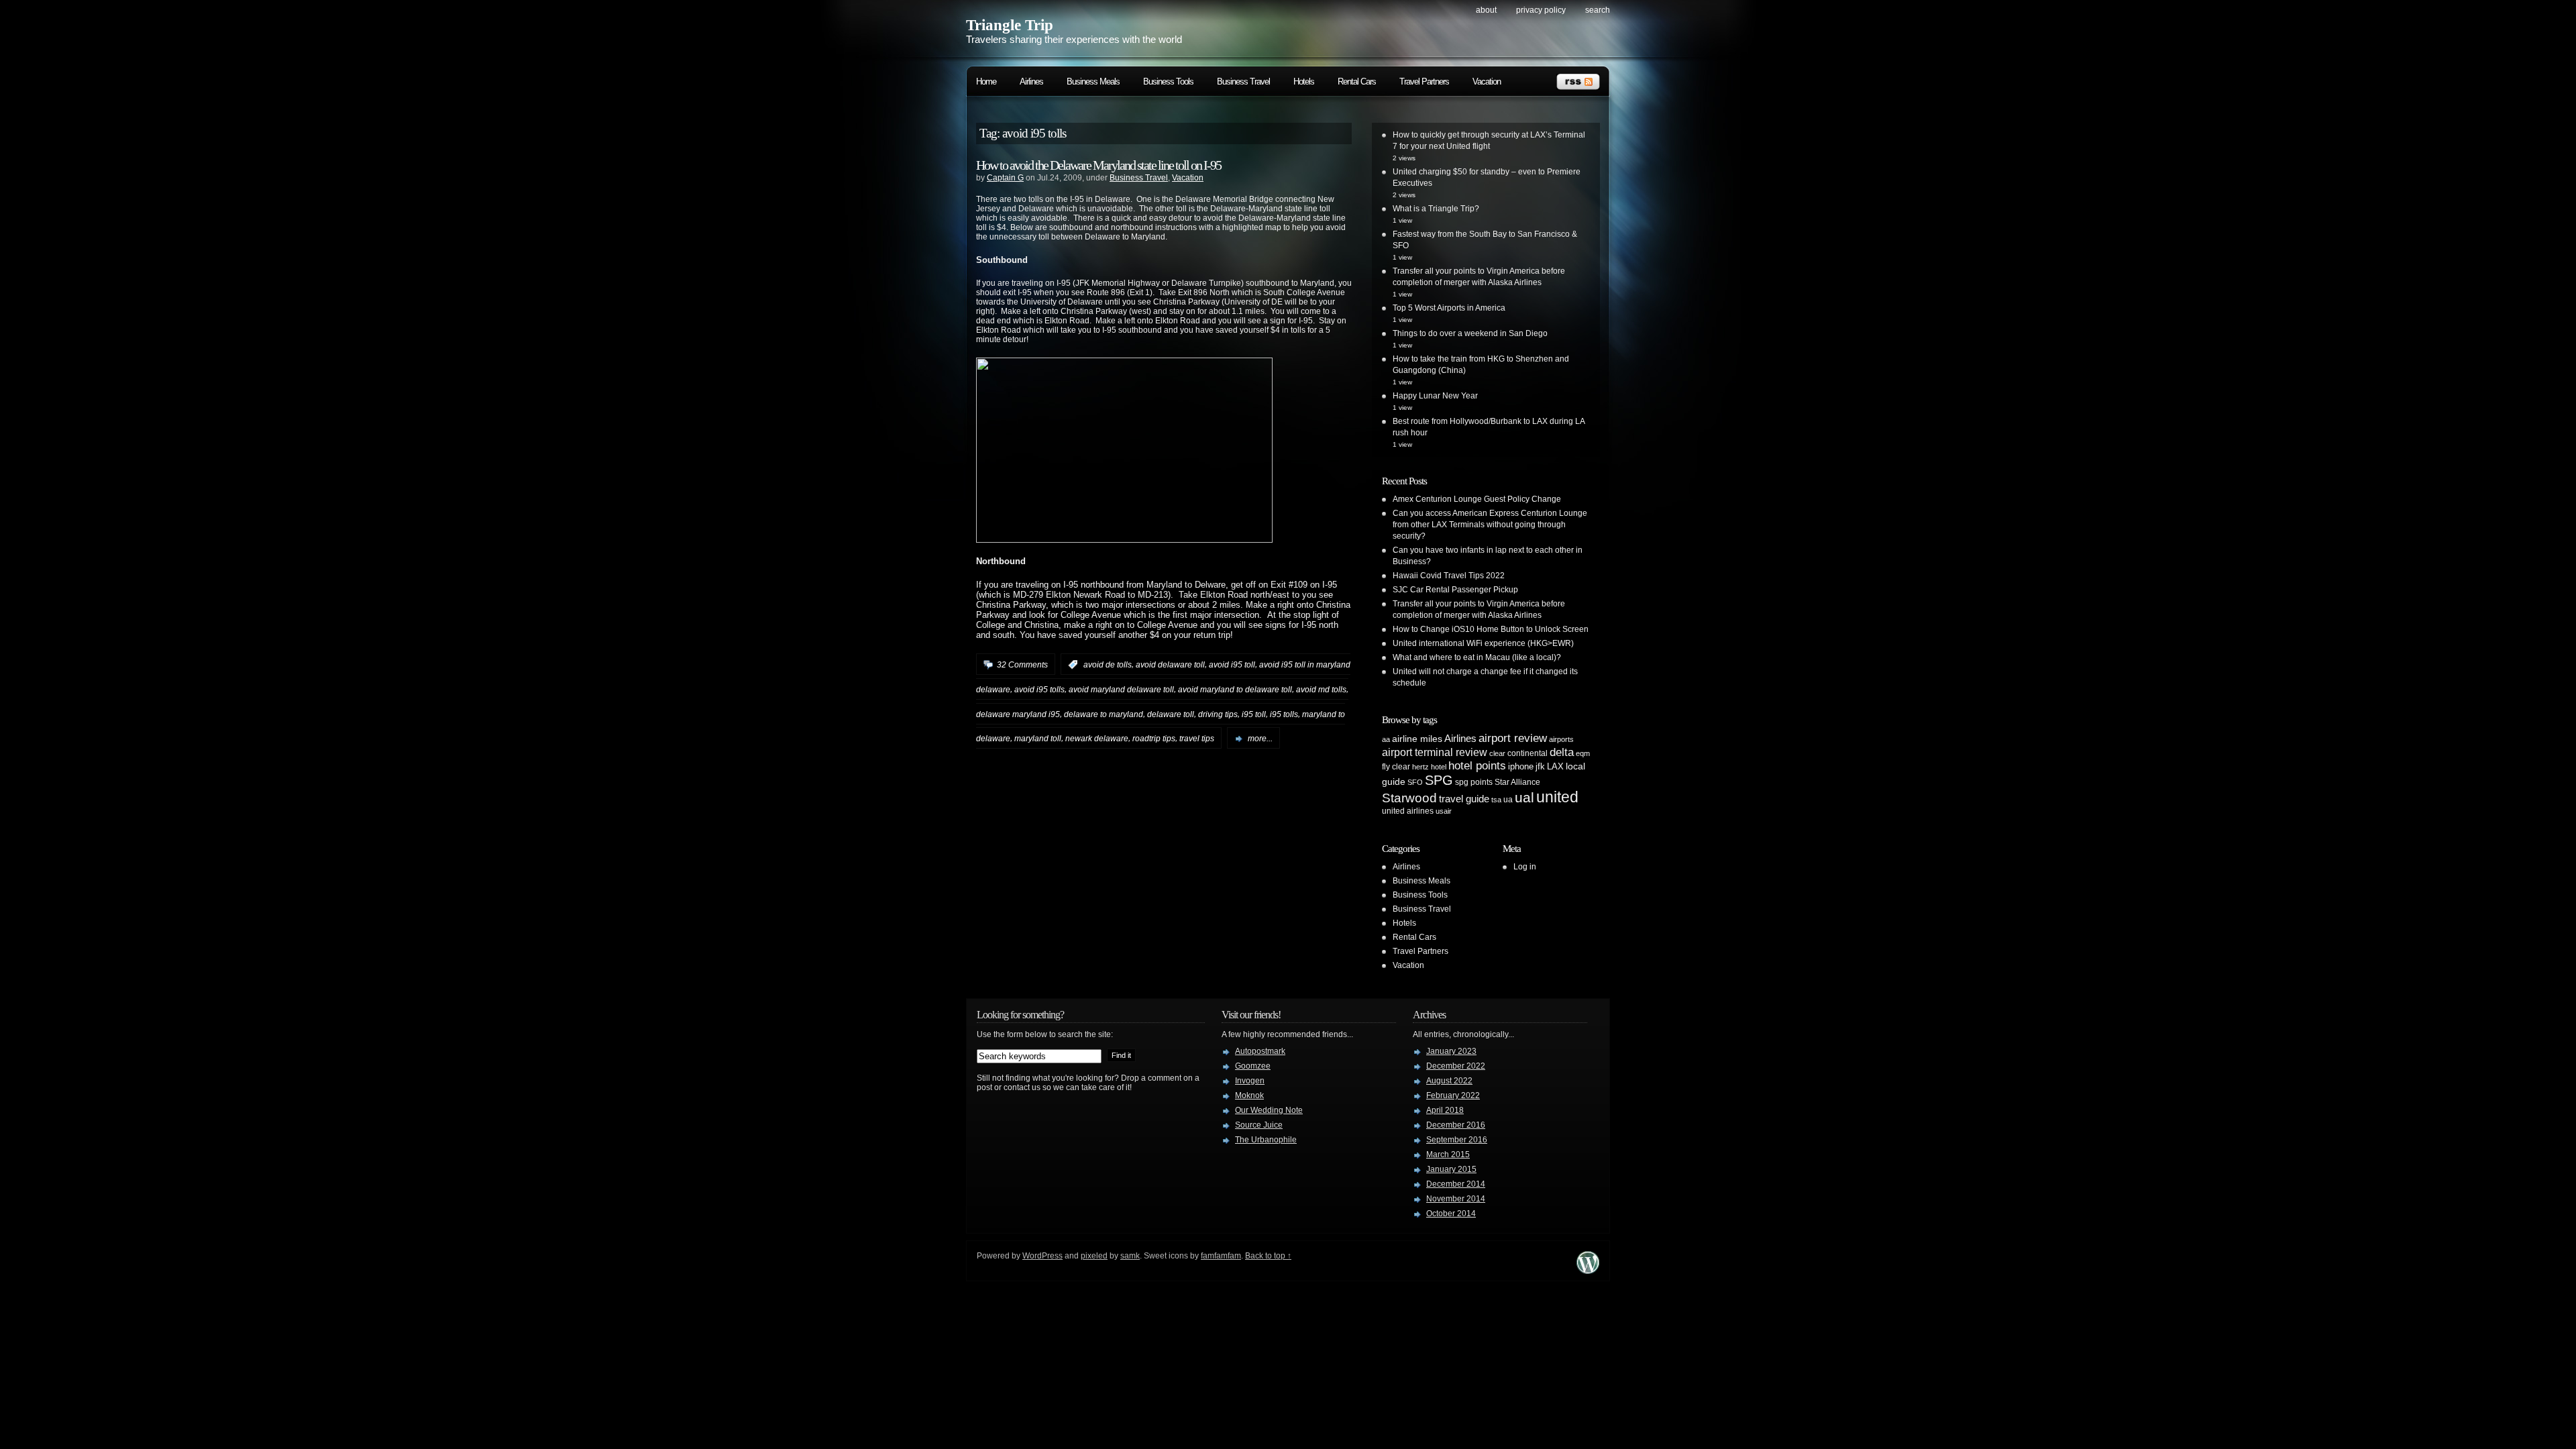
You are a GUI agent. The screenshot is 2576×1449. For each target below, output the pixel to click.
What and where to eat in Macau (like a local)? (1477, 657)
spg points (1474, 782)
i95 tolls (1284, 714)
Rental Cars (1357, 82)
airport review (1513, 738)
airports (1561, 739)
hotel (1439, 767)
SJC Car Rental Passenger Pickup (1455, 590)
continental (1527, 753)
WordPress (1042, 1256)
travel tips (1197, 739)
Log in (1525, 867)
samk (1130, 1256)
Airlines (1031, 82)
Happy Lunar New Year (1435, 396)
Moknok (1249, 1095)
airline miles (1417, 739)
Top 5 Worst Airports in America (1449, 308)
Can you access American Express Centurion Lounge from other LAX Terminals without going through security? (1490, 525)
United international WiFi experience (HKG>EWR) (1483, 643)
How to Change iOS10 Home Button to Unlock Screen (1491, 629)
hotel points (1477, 766)
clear (1497, 753)
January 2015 (1451, 1169)
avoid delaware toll (1170, 665)
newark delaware (1097, 739)
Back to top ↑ (1268, 1256)
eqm (1583, 753)
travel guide (1464, 799)
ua (1508, 800)
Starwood (1409, 798)
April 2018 (1445, 1110)
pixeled (1094, 1256)
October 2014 (1451, 1214)
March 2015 (1448, 1155)
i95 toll (1254, 714)
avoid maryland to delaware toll (1235, 690)
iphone (1521, 766)
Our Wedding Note (1269, 1110)
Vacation (1487, 82)
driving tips (1218, 714)
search (1598, 10)
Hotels (1304, 82)
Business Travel (1243, 82)
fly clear (1396, 767)
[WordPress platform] (1588, 1270)
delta (1562, 752)
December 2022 (1456, 1066)
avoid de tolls (1108, 665)
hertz (1420, 767)
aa (1386, 739)
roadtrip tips (1154, 739)
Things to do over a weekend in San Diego (1470, 333)
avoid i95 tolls (1039, 690)
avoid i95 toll (1232, 665)
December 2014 (1456, 1184)
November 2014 (1456, 1199)
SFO (1415, 782)
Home (986, 82)
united (1557, 797)
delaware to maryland (1104, 714)
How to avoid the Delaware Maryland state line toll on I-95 (1098, 165)
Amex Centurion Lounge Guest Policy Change (1477, 499)
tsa (1496, 800)
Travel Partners (1424, 82)
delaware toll (1171, 714)
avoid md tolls (1321, 690)
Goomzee (1253, 1066)
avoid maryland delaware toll (1121, 690)
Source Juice (1259, 1125)
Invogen (1250, 1081)
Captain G (1005, 178)
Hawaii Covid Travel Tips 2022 (1449, 576)
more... (1260, 739)
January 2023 (1451, 1051)
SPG (1439, 780)
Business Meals (1093, 82)
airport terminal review (1435, 752)
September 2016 (1457, 1140)
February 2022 (1453, 1095)
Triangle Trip (1010, 25)
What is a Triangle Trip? (1436, 209)
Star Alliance (1517, 782)
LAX (1555, 766)
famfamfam (1221, 1256)
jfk (1540, 766)
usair (1444, 811)
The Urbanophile (1266, 1140)
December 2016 (1456, 1125)
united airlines (1408, 811)
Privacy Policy (1541, 10)
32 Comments (1022, 665)
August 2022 (1449, 1081)
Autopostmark (1260, 1051)
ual (1524, 797)
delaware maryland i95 (1018, 714)
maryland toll (1038, 739)
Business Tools (1168, 82)
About (1486, 10)
